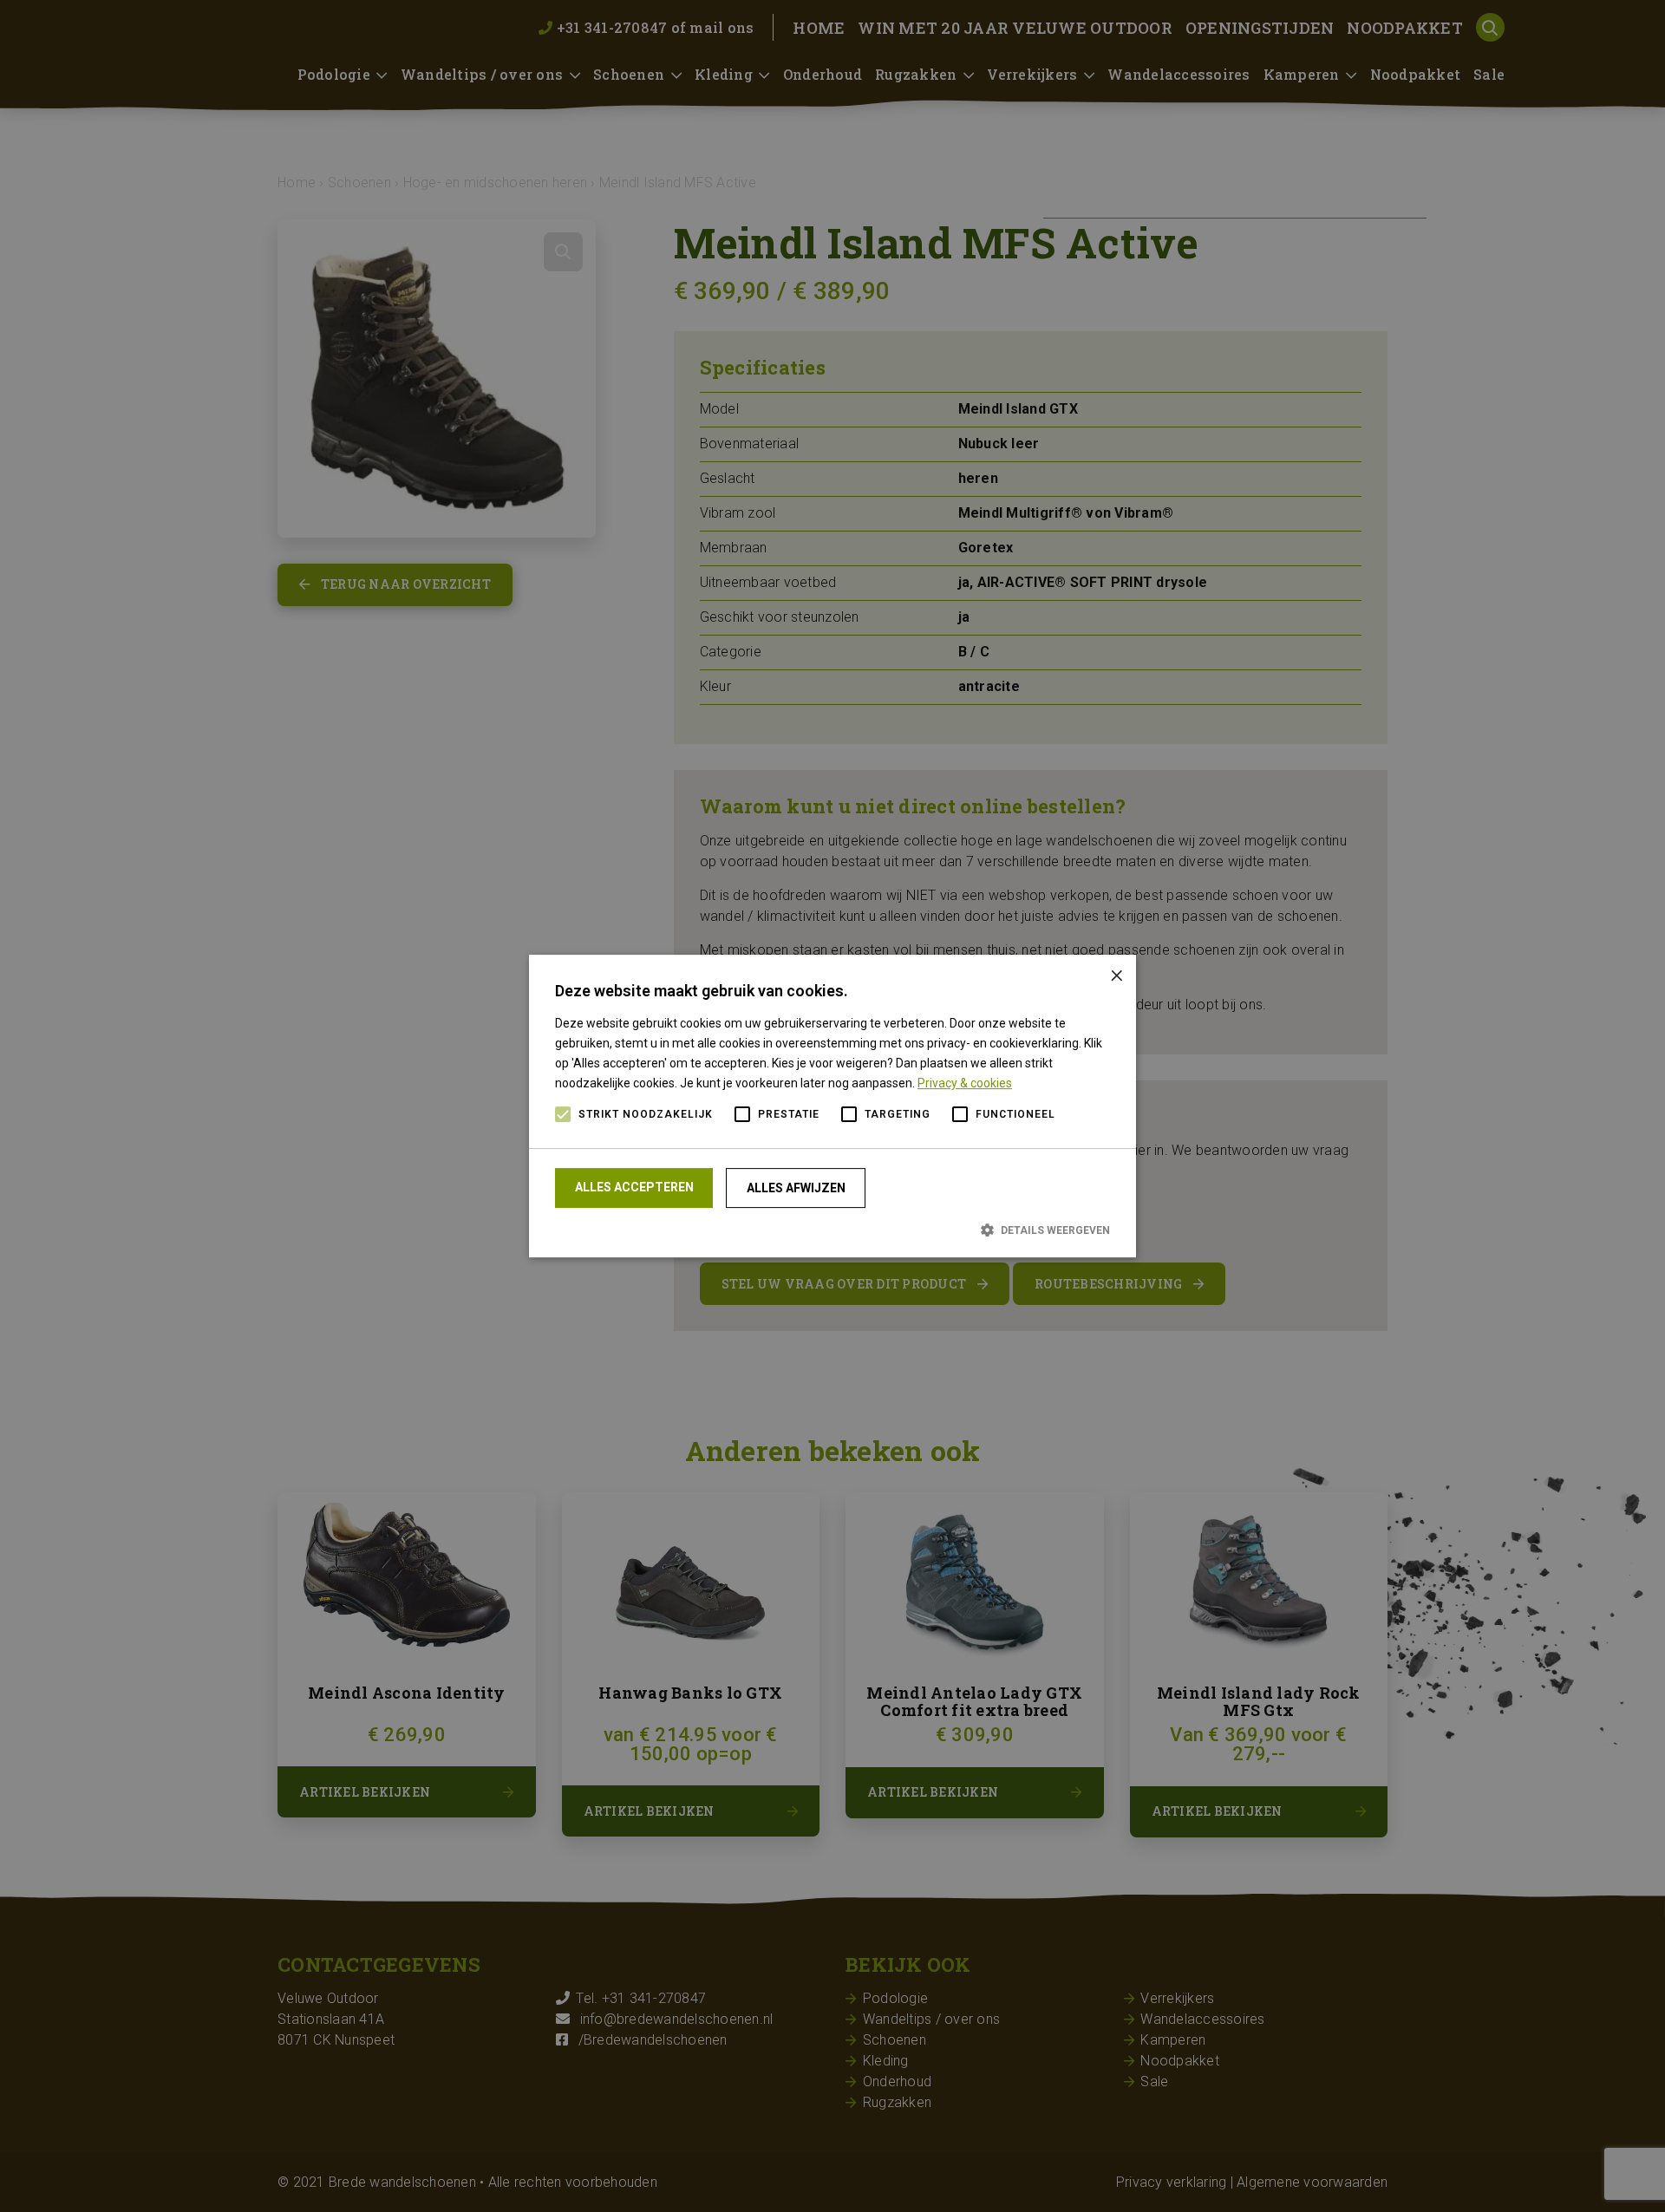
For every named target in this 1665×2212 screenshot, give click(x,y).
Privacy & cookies (965, 1083)
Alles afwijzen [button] (796, 1188)
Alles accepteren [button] (634, 1187)
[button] (832, 1230)
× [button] (1117, 974)
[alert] (832, 1106)
